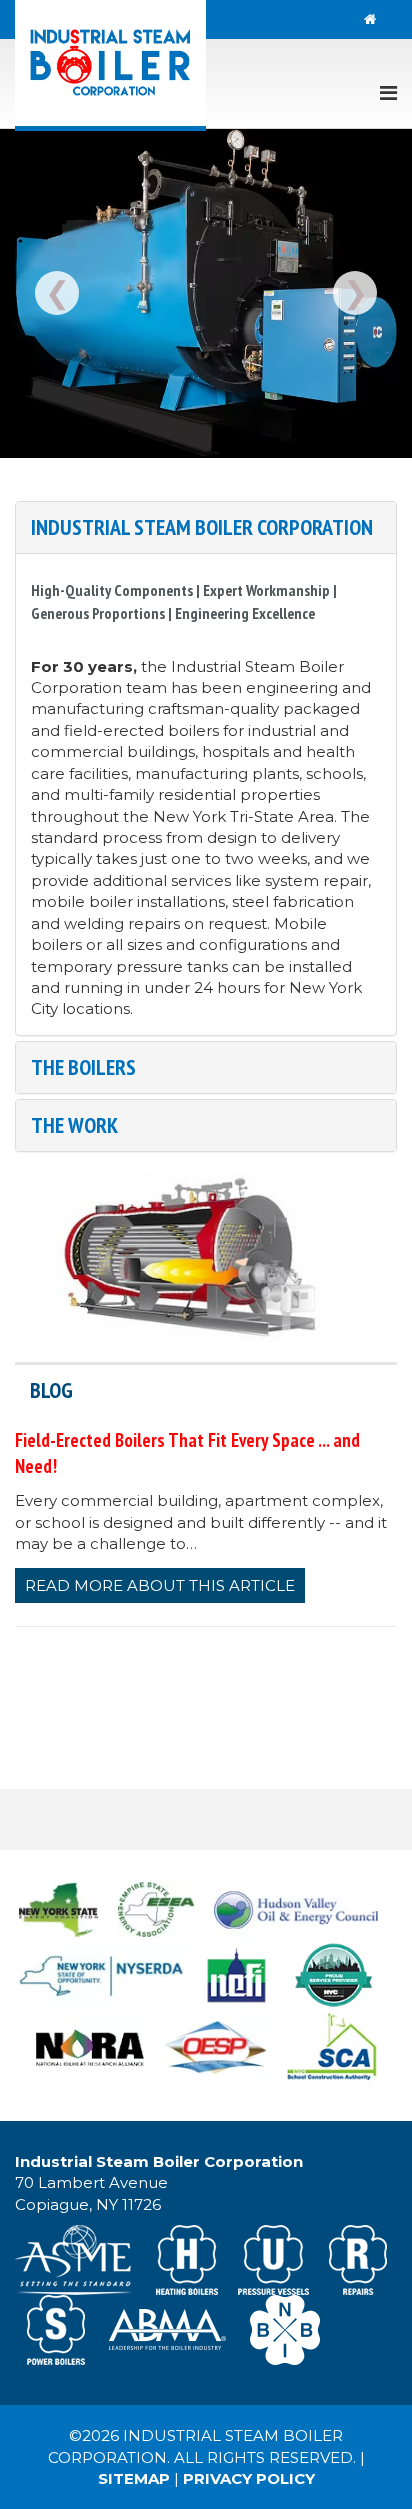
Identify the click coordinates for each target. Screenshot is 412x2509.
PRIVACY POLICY (249, 2478)
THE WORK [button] (74, 1125)
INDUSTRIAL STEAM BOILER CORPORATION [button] (202, 527)
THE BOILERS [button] (83, 1067)
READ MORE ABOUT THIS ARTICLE (160, 1585)
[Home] (370, 19)
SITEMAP (134, 2478)
